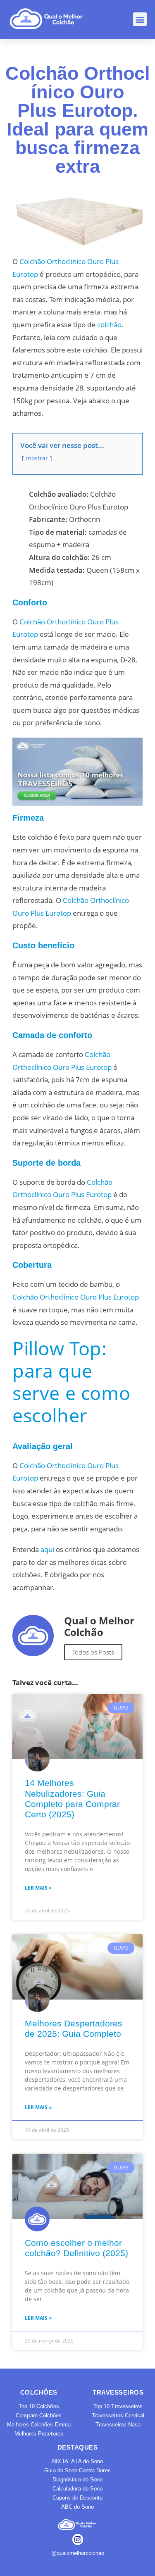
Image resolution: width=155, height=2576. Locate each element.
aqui (47, 1549)
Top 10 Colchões (39, 2406)
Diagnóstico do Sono (77, 2480)
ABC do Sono (78, 2507)
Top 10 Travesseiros (118, 2406)
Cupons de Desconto (78, 2498)
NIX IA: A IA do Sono (77, 2461)
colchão (109, 325)
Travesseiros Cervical (118, 2415)
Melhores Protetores (39, 2434)
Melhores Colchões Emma (39, 2425)
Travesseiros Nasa (118, 2425)
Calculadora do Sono (77, 2489)
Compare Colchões (39, 2415)
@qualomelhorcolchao (78, 2553)
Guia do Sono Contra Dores (77, 2470)
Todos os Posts (93, 1652)
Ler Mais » (38, 1888)
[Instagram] (78, 2539)
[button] (140, 19)
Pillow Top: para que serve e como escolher (71, 1382)
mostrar (37, 458)
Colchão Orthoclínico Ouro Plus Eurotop (76, 1297)
